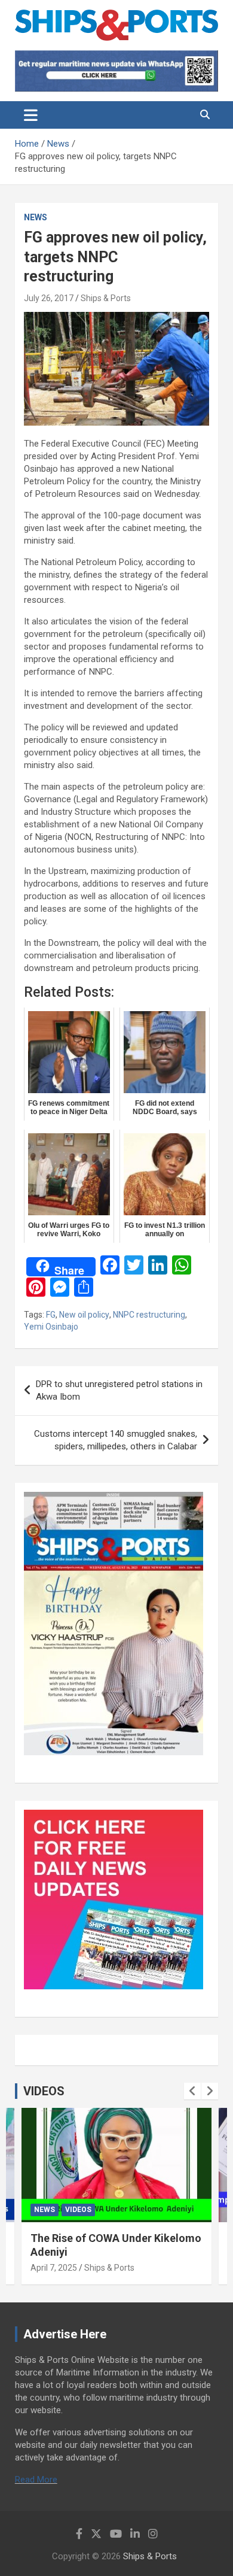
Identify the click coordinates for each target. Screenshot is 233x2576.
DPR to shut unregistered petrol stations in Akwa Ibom (119, 1390)
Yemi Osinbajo (51, 1327)
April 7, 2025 (54, 2268)
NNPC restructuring (149, 1315)
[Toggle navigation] (31, 115)
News (36, 217)
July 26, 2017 (49, 298)
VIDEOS (44, 2091)
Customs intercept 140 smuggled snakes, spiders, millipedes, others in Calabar (116, 1440)
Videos (78, 2210)
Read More (36, 2480)
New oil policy (84, 1315)
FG (51, 1315)
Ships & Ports (106, 298)
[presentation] (192, 2091)
